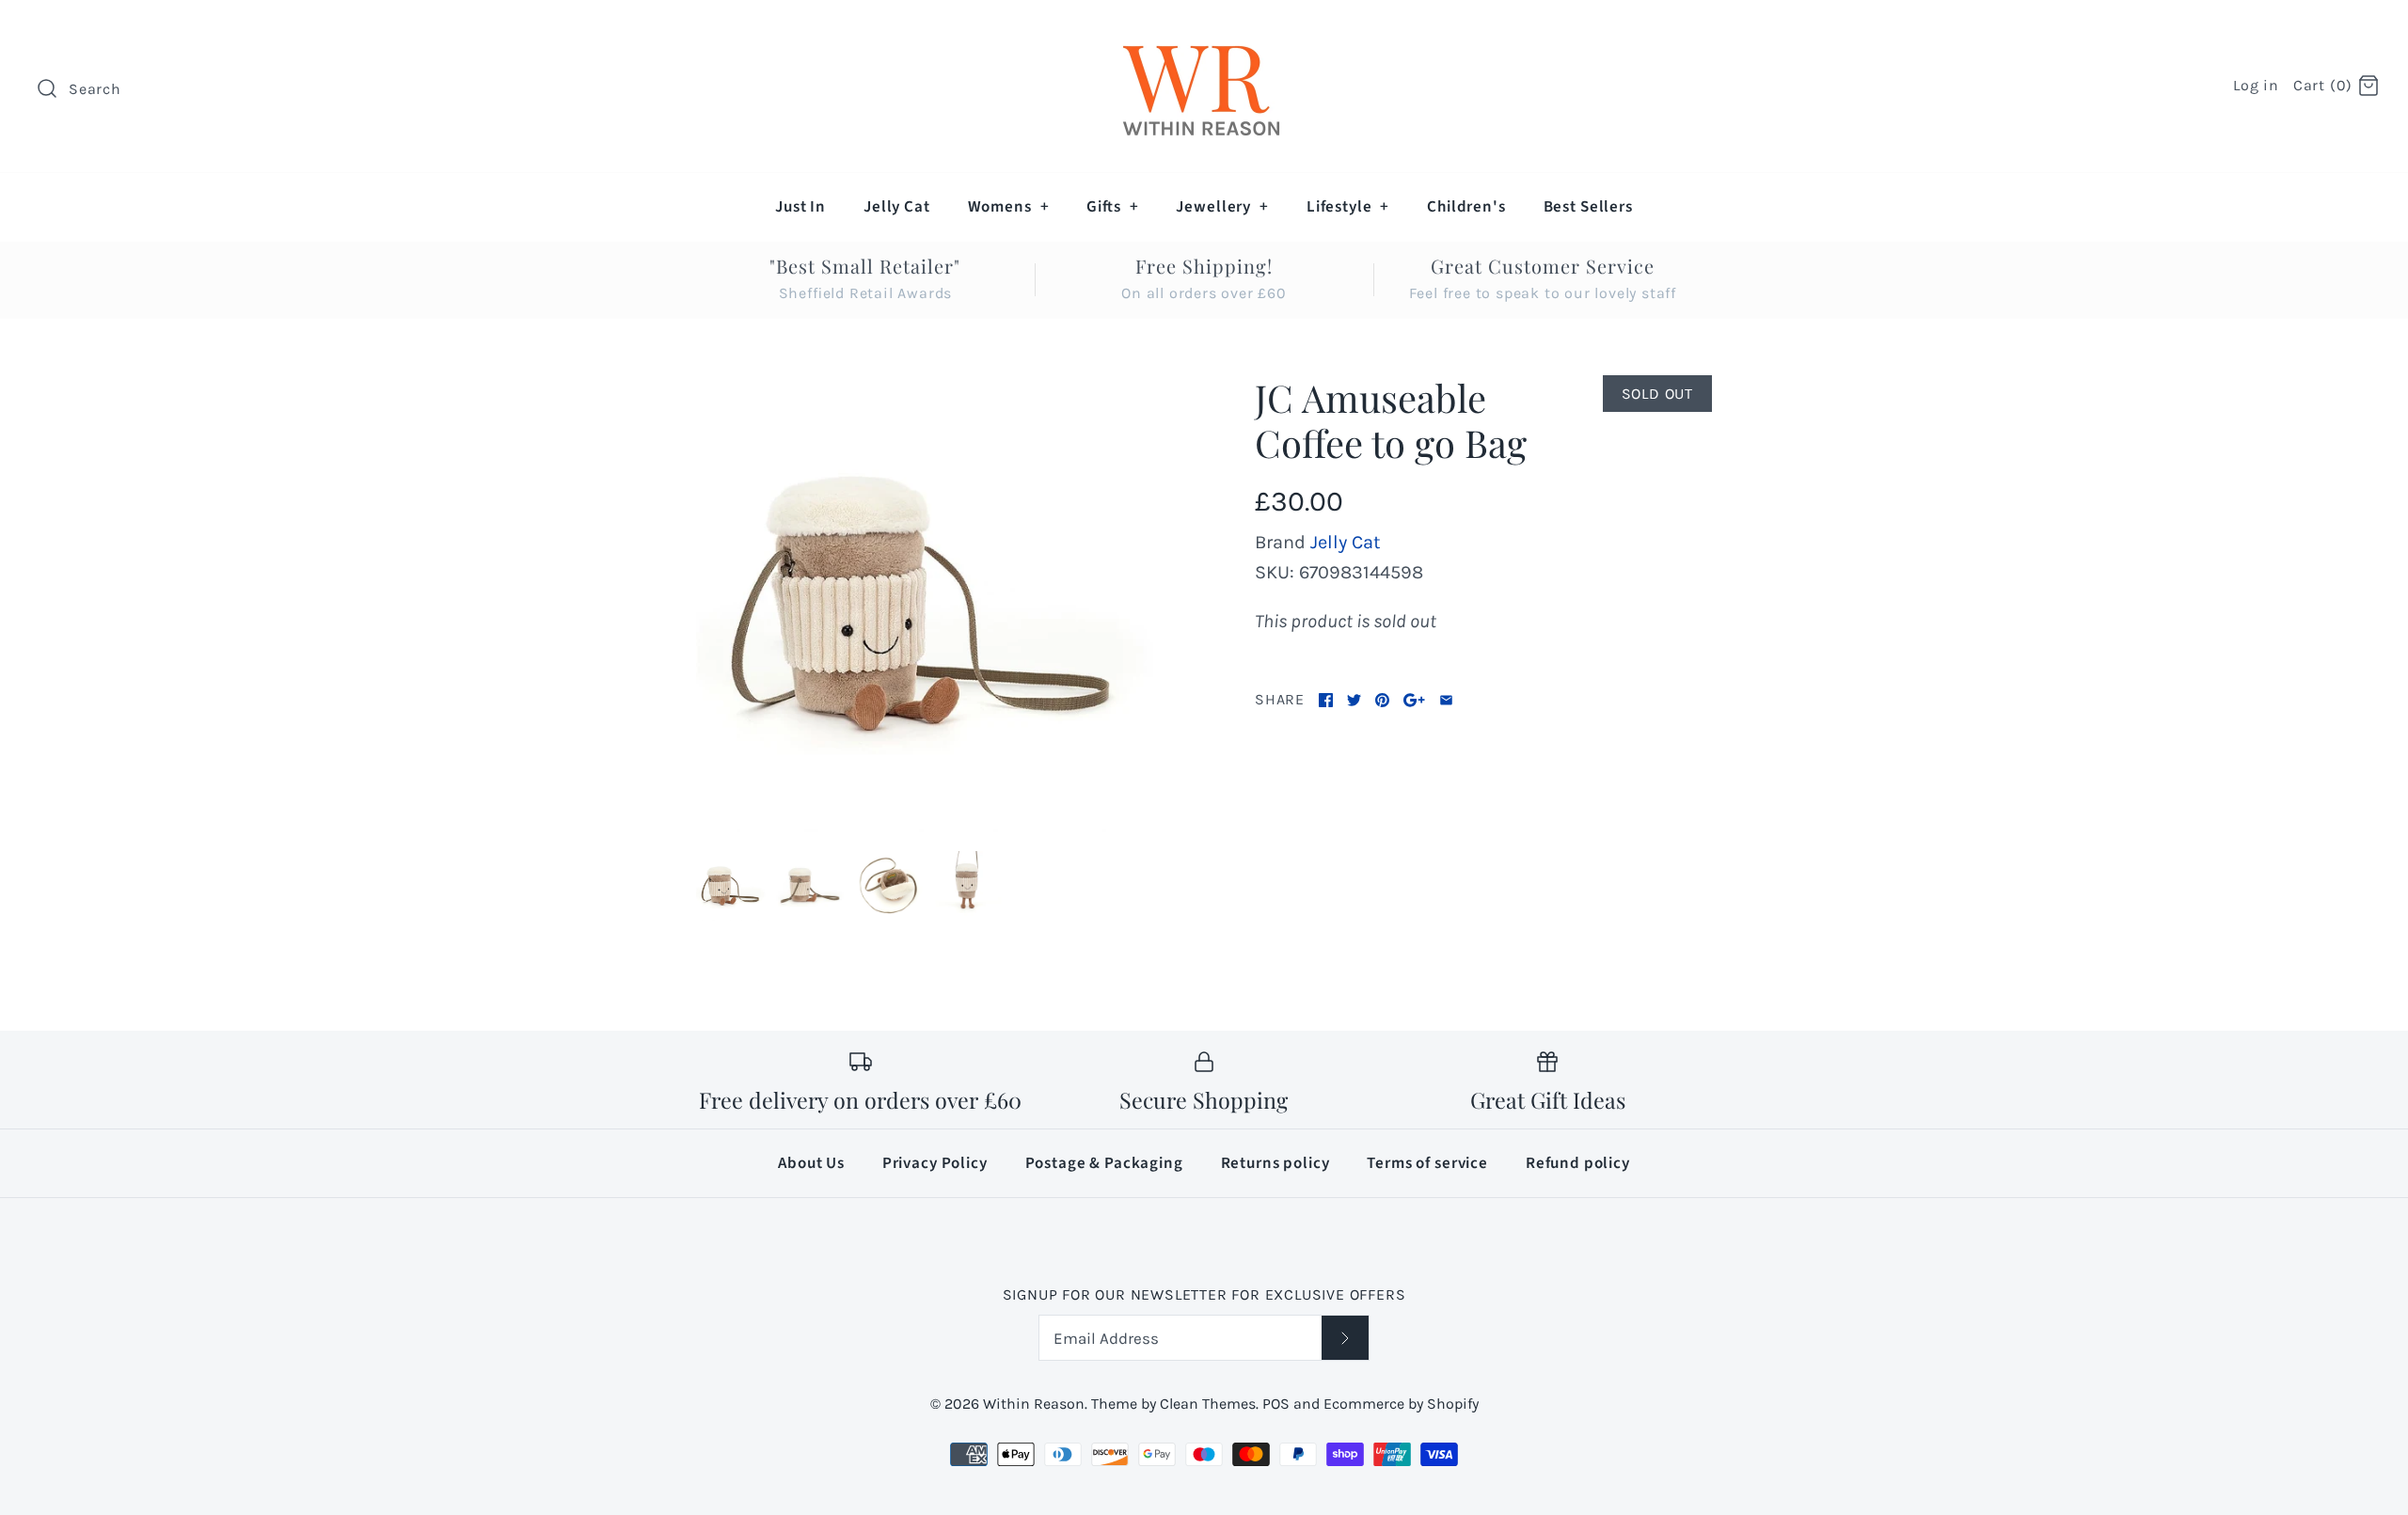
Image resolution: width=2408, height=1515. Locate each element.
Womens (1009, 207)
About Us (811, 1163)
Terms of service (1427, 1163)
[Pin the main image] (1382, 700)
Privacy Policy (935, 1163)
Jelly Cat (897, 207)
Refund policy (1578, 1163)
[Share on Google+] (1414, 700)
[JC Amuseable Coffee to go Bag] (925, 604)
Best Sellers (1588, 207)
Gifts (1112, 207)
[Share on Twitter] (1354, 700)
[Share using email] (1446, 700)
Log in (2256, 85)
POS (1276, 1404)
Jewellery (1222, 207)
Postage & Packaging (1104, 1163)
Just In (800, 207)
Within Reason (1034, 1404)
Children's (1466, 207)
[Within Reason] (1204, 33)
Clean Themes (1208, 1404)
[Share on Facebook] (1326, 700)
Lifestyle (1348, 207)
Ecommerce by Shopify (1401, 1404)
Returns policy (1275, 1163)
